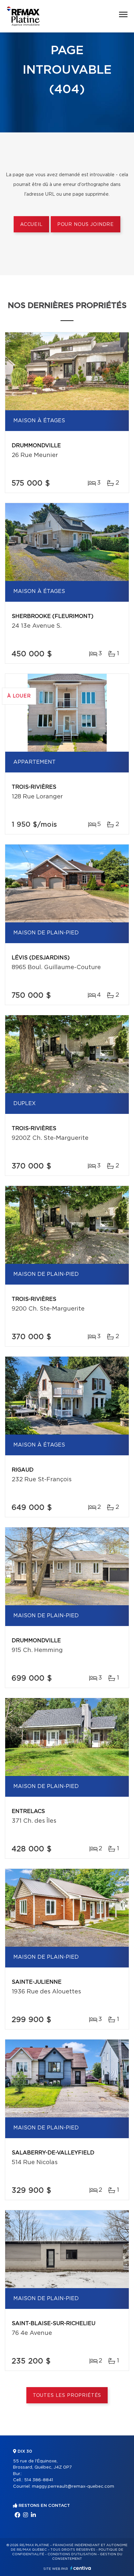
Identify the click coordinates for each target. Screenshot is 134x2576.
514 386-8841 (39, 2480)
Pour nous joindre (86, 225)
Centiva (81, 2568)
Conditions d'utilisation (72, 2554)
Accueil (31, 225)
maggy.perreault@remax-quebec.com (73, 2487)
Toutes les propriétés (67, 2396)
